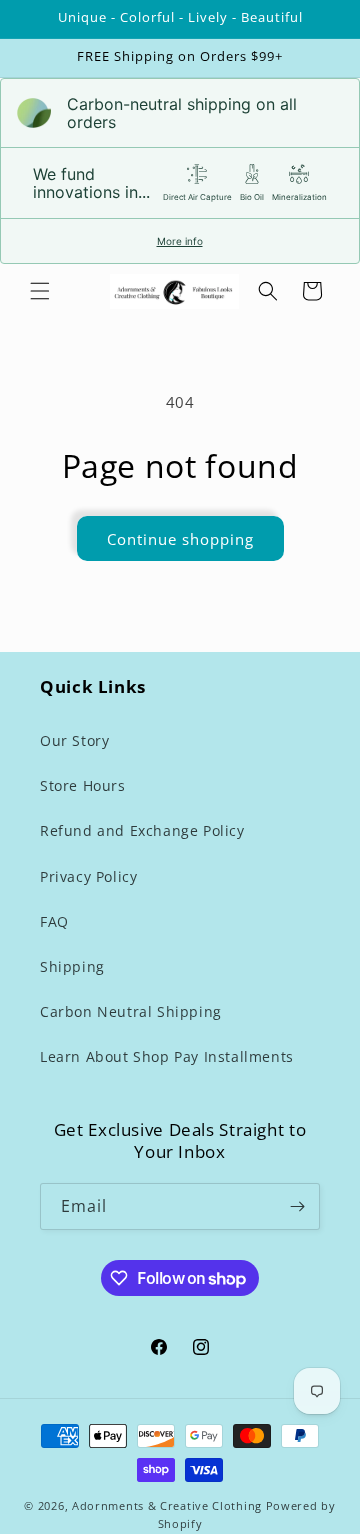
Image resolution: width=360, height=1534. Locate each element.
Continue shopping (180, 539)
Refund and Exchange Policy (142, 830)
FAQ (54, 921)
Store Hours (83, 785)
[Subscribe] (297, 1206)
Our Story (74, 740)
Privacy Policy (88, 876)
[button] (40, 291)
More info (180, 241)
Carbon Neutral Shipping (131, 1011)
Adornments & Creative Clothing (169, 1505)
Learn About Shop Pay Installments (167, 1056)
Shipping (72, 966)
